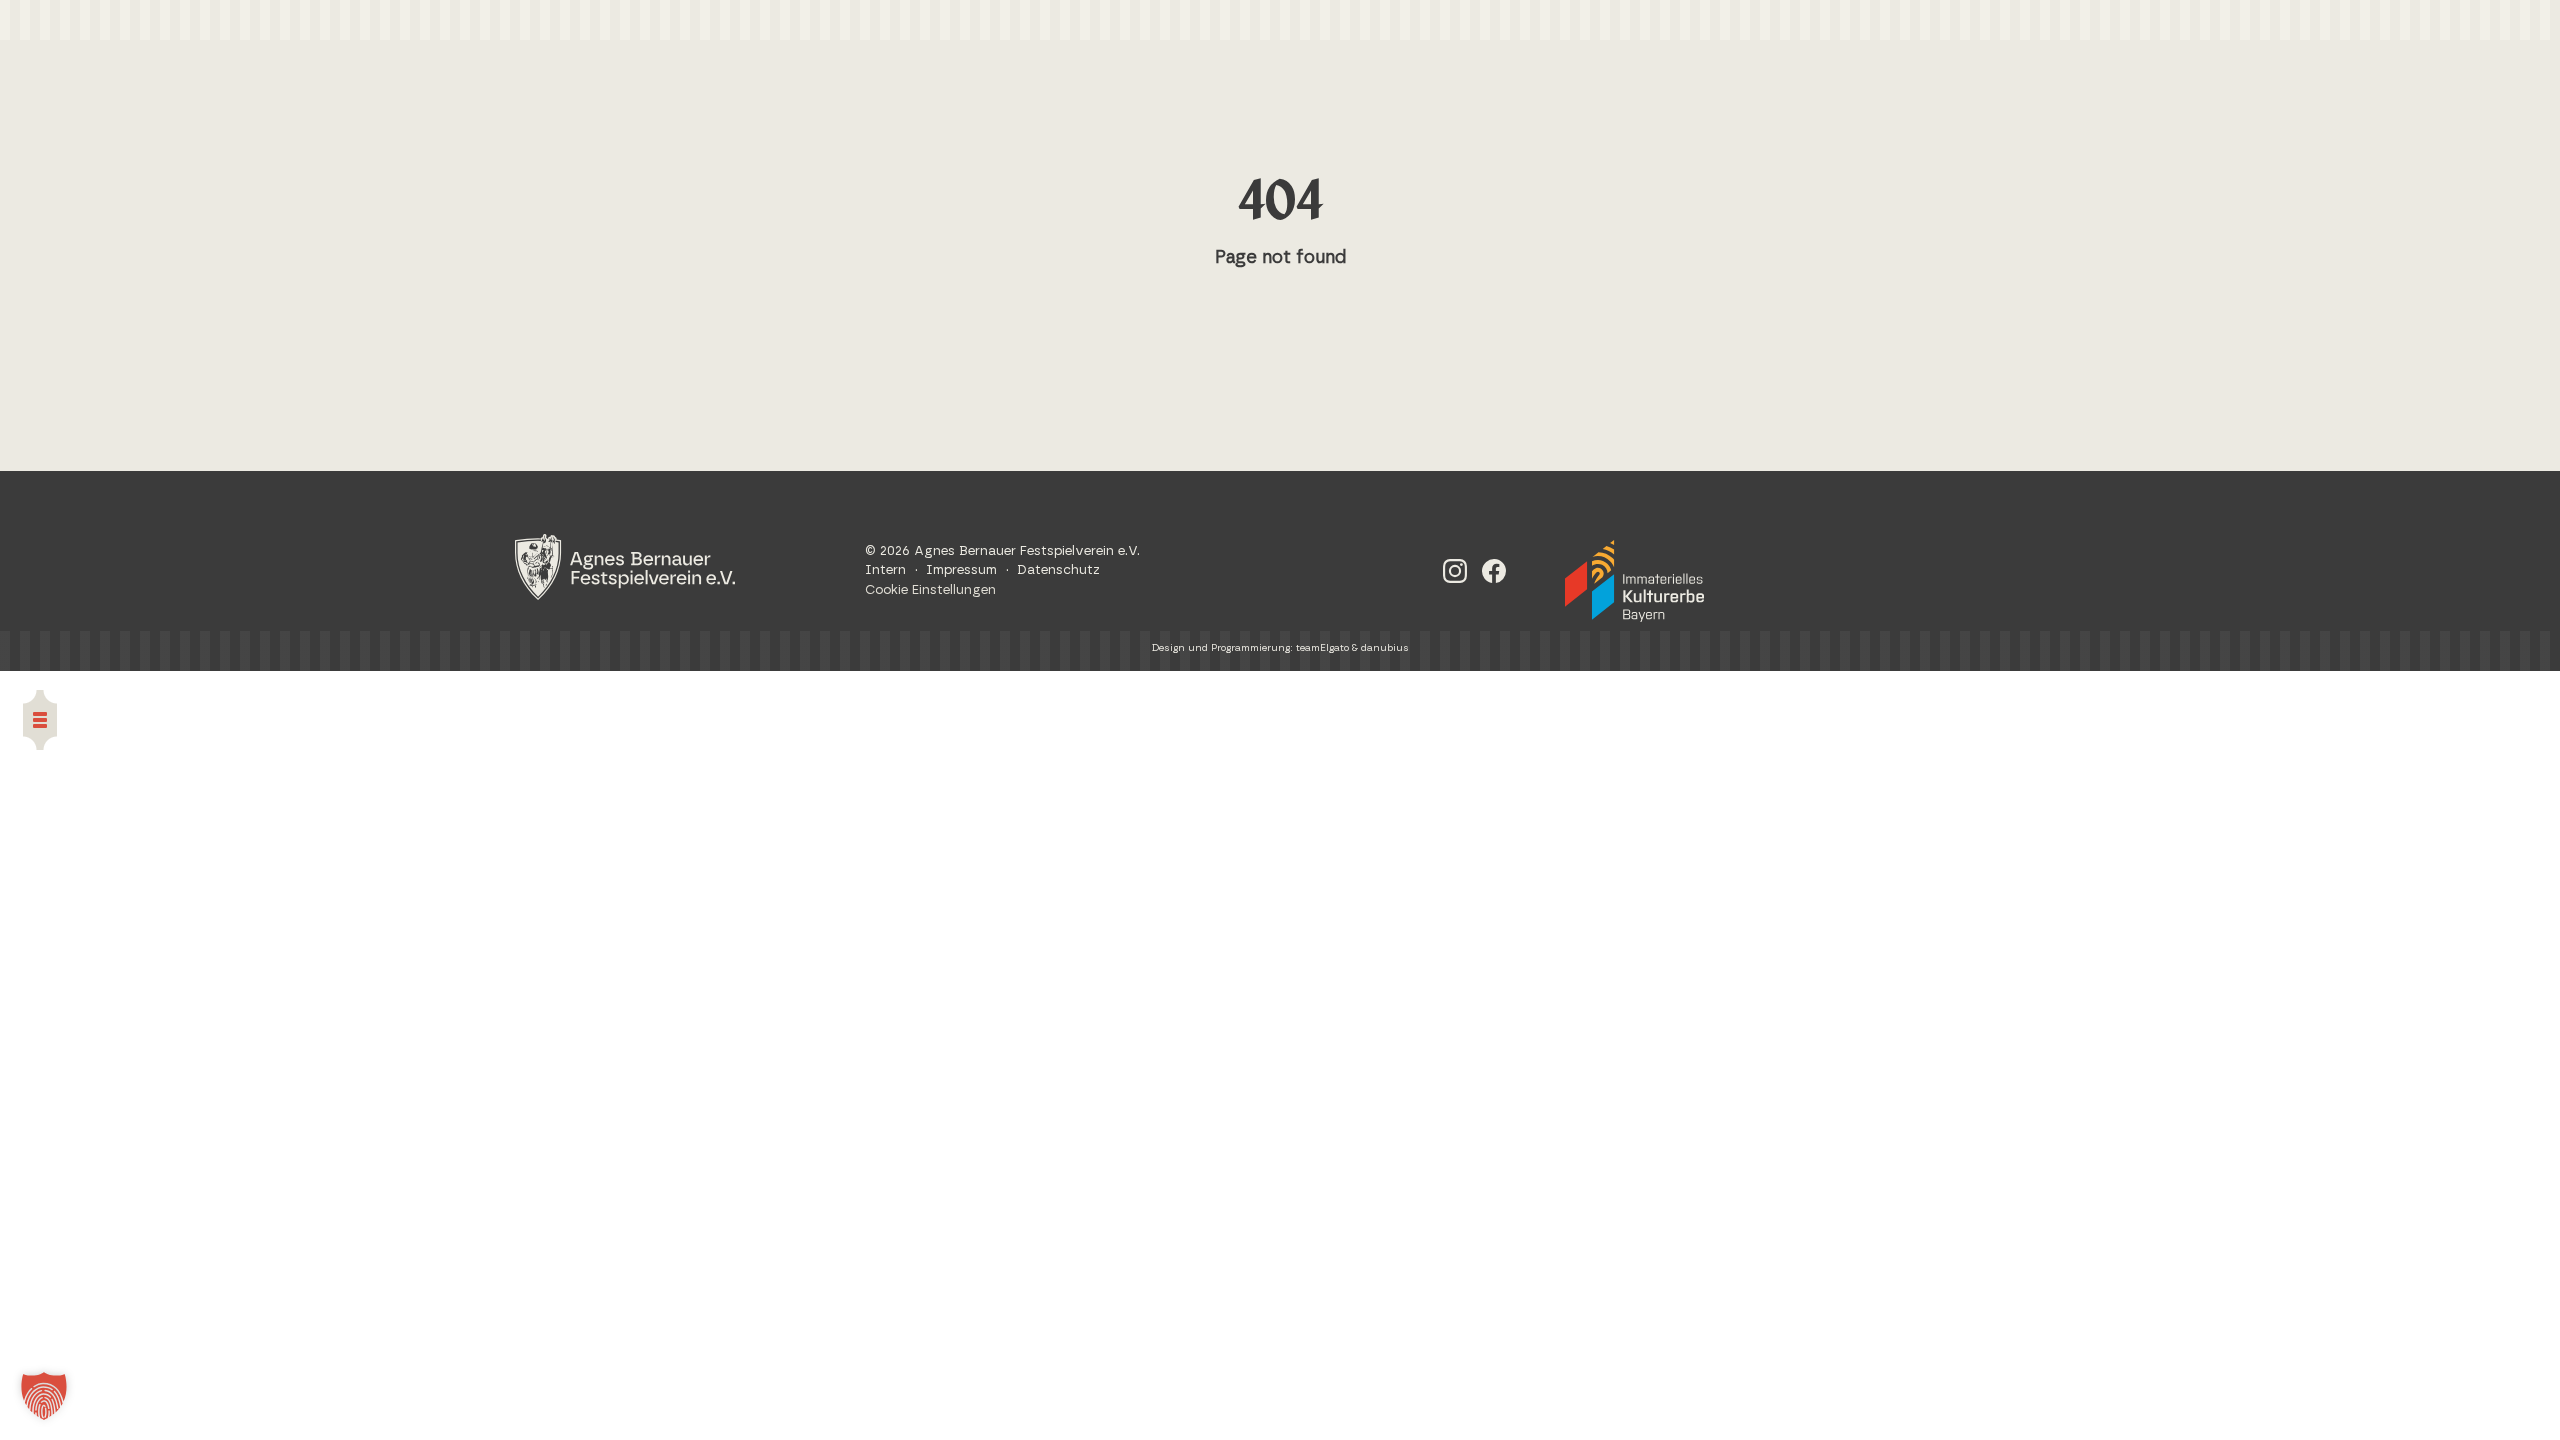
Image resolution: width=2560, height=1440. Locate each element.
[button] (44, 1396)
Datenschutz (1058, 570)
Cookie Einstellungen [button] (930, 590)
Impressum (961, 570)
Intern (885, 570)
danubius (1385, 648)
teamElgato (1322, 648)
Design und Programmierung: (1224, 648)
